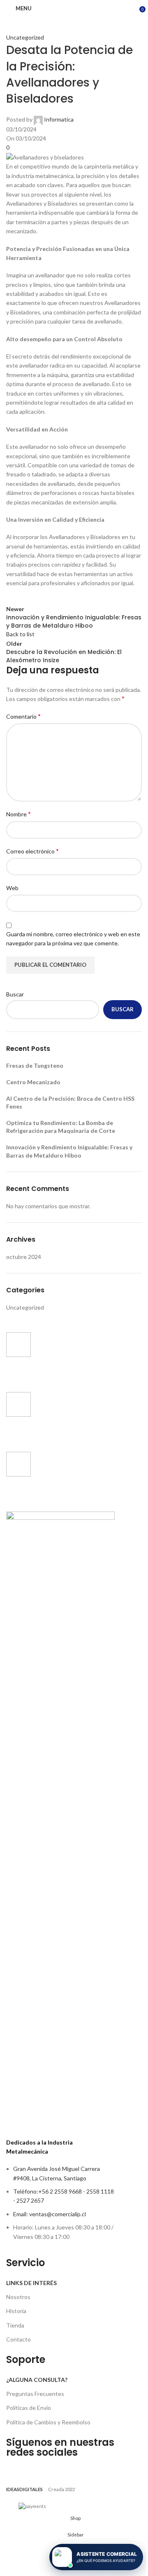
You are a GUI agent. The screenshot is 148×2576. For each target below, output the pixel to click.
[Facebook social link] (14, 596)
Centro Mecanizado (33, 1082)
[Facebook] (16, 2468)
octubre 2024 (24, 1257)
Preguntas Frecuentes (35, 2394)
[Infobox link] (60, 1358)
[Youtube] (60, 2468)
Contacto (18, 2339)
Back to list (20, 634)
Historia (16, 2311)
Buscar (15, 994)
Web (12, 888)
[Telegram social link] (97, 596)
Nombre (18, 814)
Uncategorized (25, 37)
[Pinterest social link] (55, 596)
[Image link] (60, 1820)
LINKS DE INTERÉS (31, 2283)
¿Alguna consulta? (37, 2380)
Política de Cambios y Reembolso (48, 2422)
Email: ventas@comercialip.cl (50, 2214)
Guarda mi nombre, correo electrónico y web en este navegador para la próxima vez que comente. (73, 939)
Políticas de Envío (29, 2408)
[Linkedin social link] (76, 596)
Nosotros (18, 2297)
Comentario (23, 716)
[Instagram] (38, 2468)
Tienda (15, 2325)
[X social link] (35, 596)
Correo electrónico (32, 851)
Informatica (59, 119)
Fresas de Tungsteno (35, 1065)
